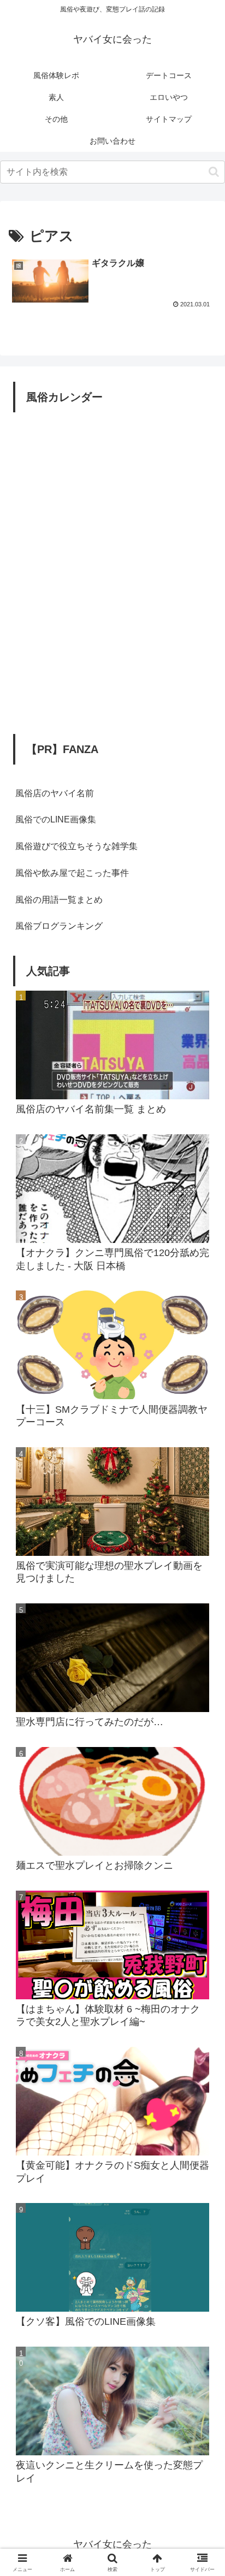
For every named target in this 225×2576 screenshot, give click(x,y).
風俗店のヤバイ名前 (55, 793)
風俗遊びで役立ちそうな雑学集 (76, 846)
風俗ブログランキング (59, 926)
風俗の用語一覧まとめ (59, 900)
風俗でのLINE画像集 (56, 819)
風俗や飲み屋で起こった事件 (72, 873)
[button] (214, 172)
